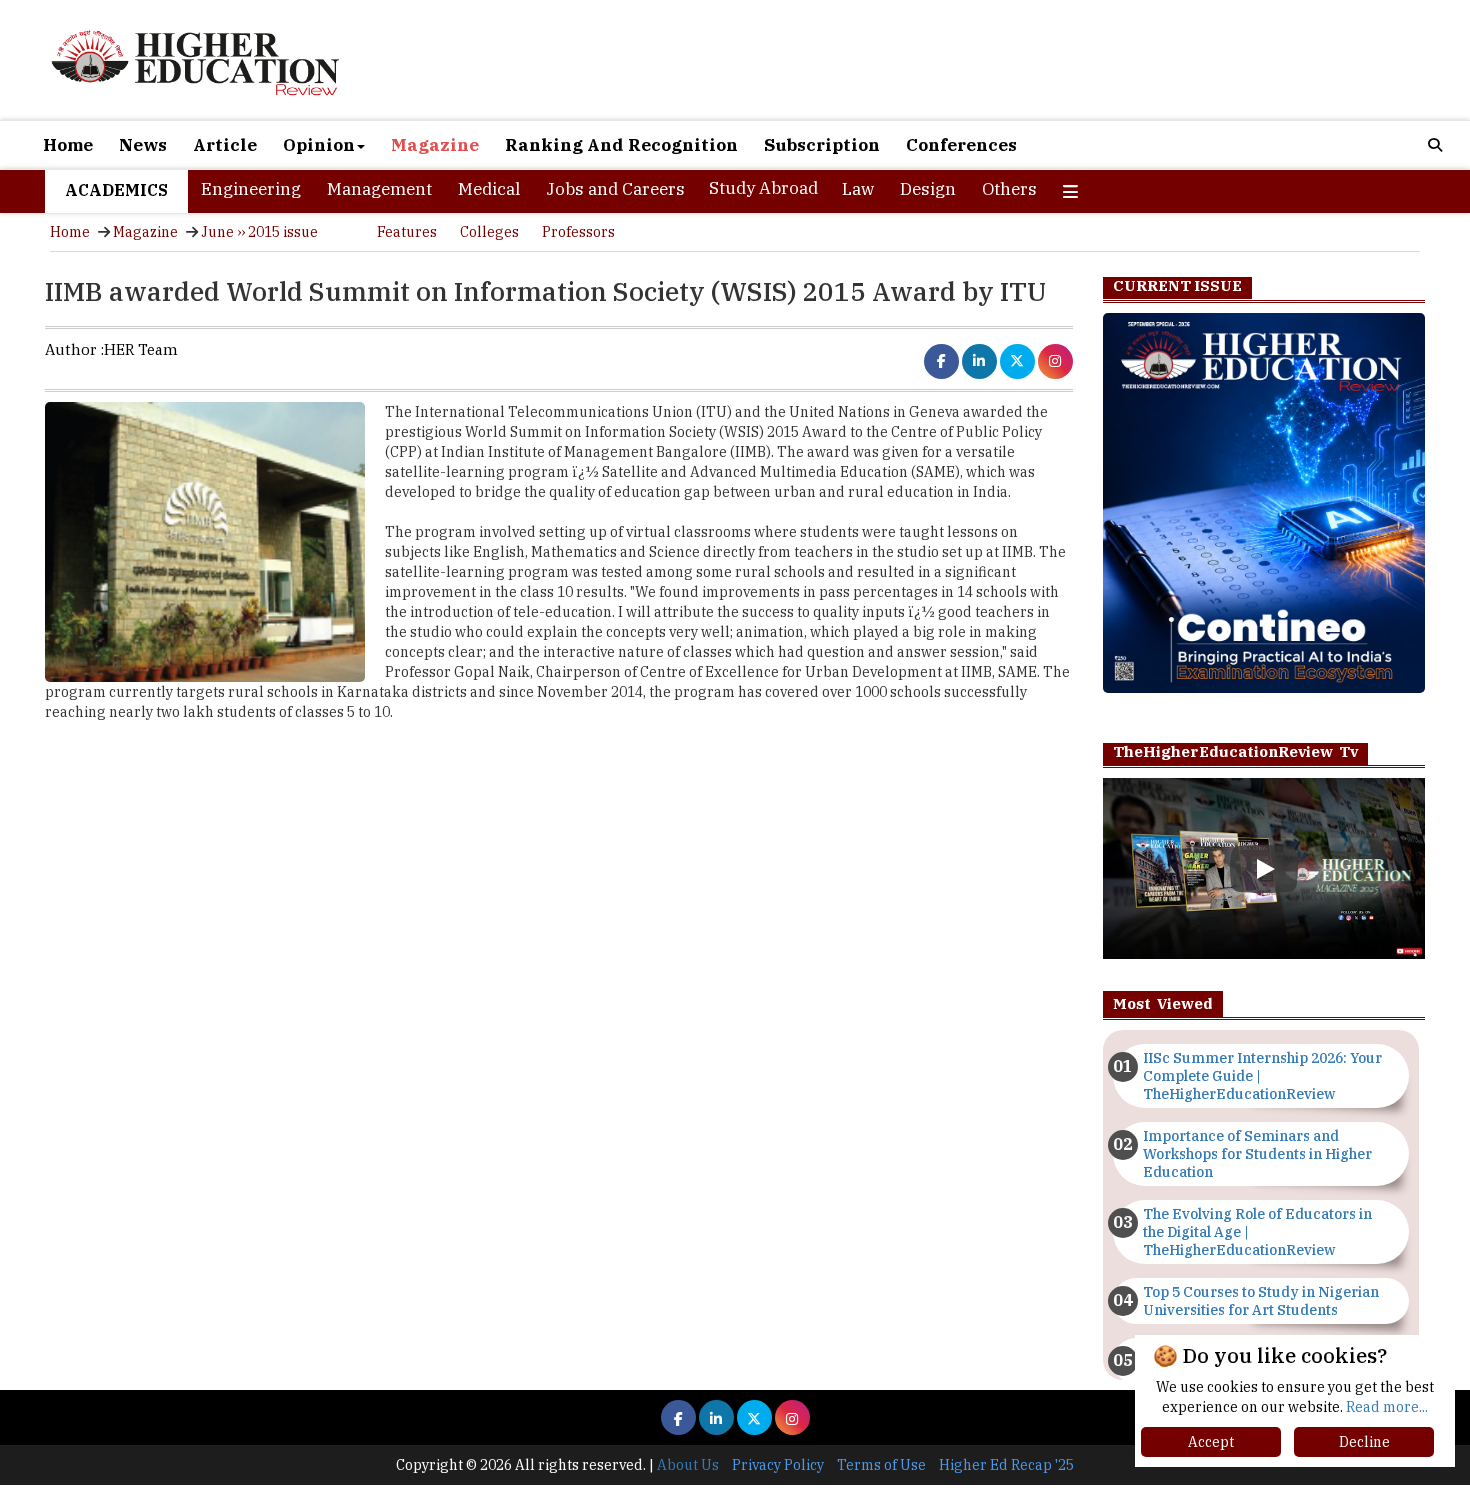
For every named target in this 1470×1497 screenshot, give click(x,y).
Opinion (319, 145)
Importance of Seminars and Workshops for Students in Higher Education (1257, 1154)
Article (225, 145)
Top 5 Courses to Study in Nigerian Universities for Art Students (1261, 1301)
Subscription (822, 145)
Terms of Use (881, 1465)
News (143, 145)
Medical (489, 189)
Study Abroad (763, 188)
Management (379, 189)
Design (928, 189)
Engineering (251, 189)
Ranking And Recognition (621, 145)
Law (858, 189)
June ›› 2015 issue (259, 232)
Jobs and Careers (615, 189)
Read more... (1387, 1407)
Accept (1211, 1442)
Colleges (489, 232)
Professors (578, 232)
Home (68, 145)
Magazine (435, 145)
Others (1009, 189)
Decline (1364, 1442)
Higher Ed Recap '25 (1006, 1465)
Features (407, 232)
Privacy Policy (778, 1465)
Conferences (961, 145)
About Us (688, 1465)
